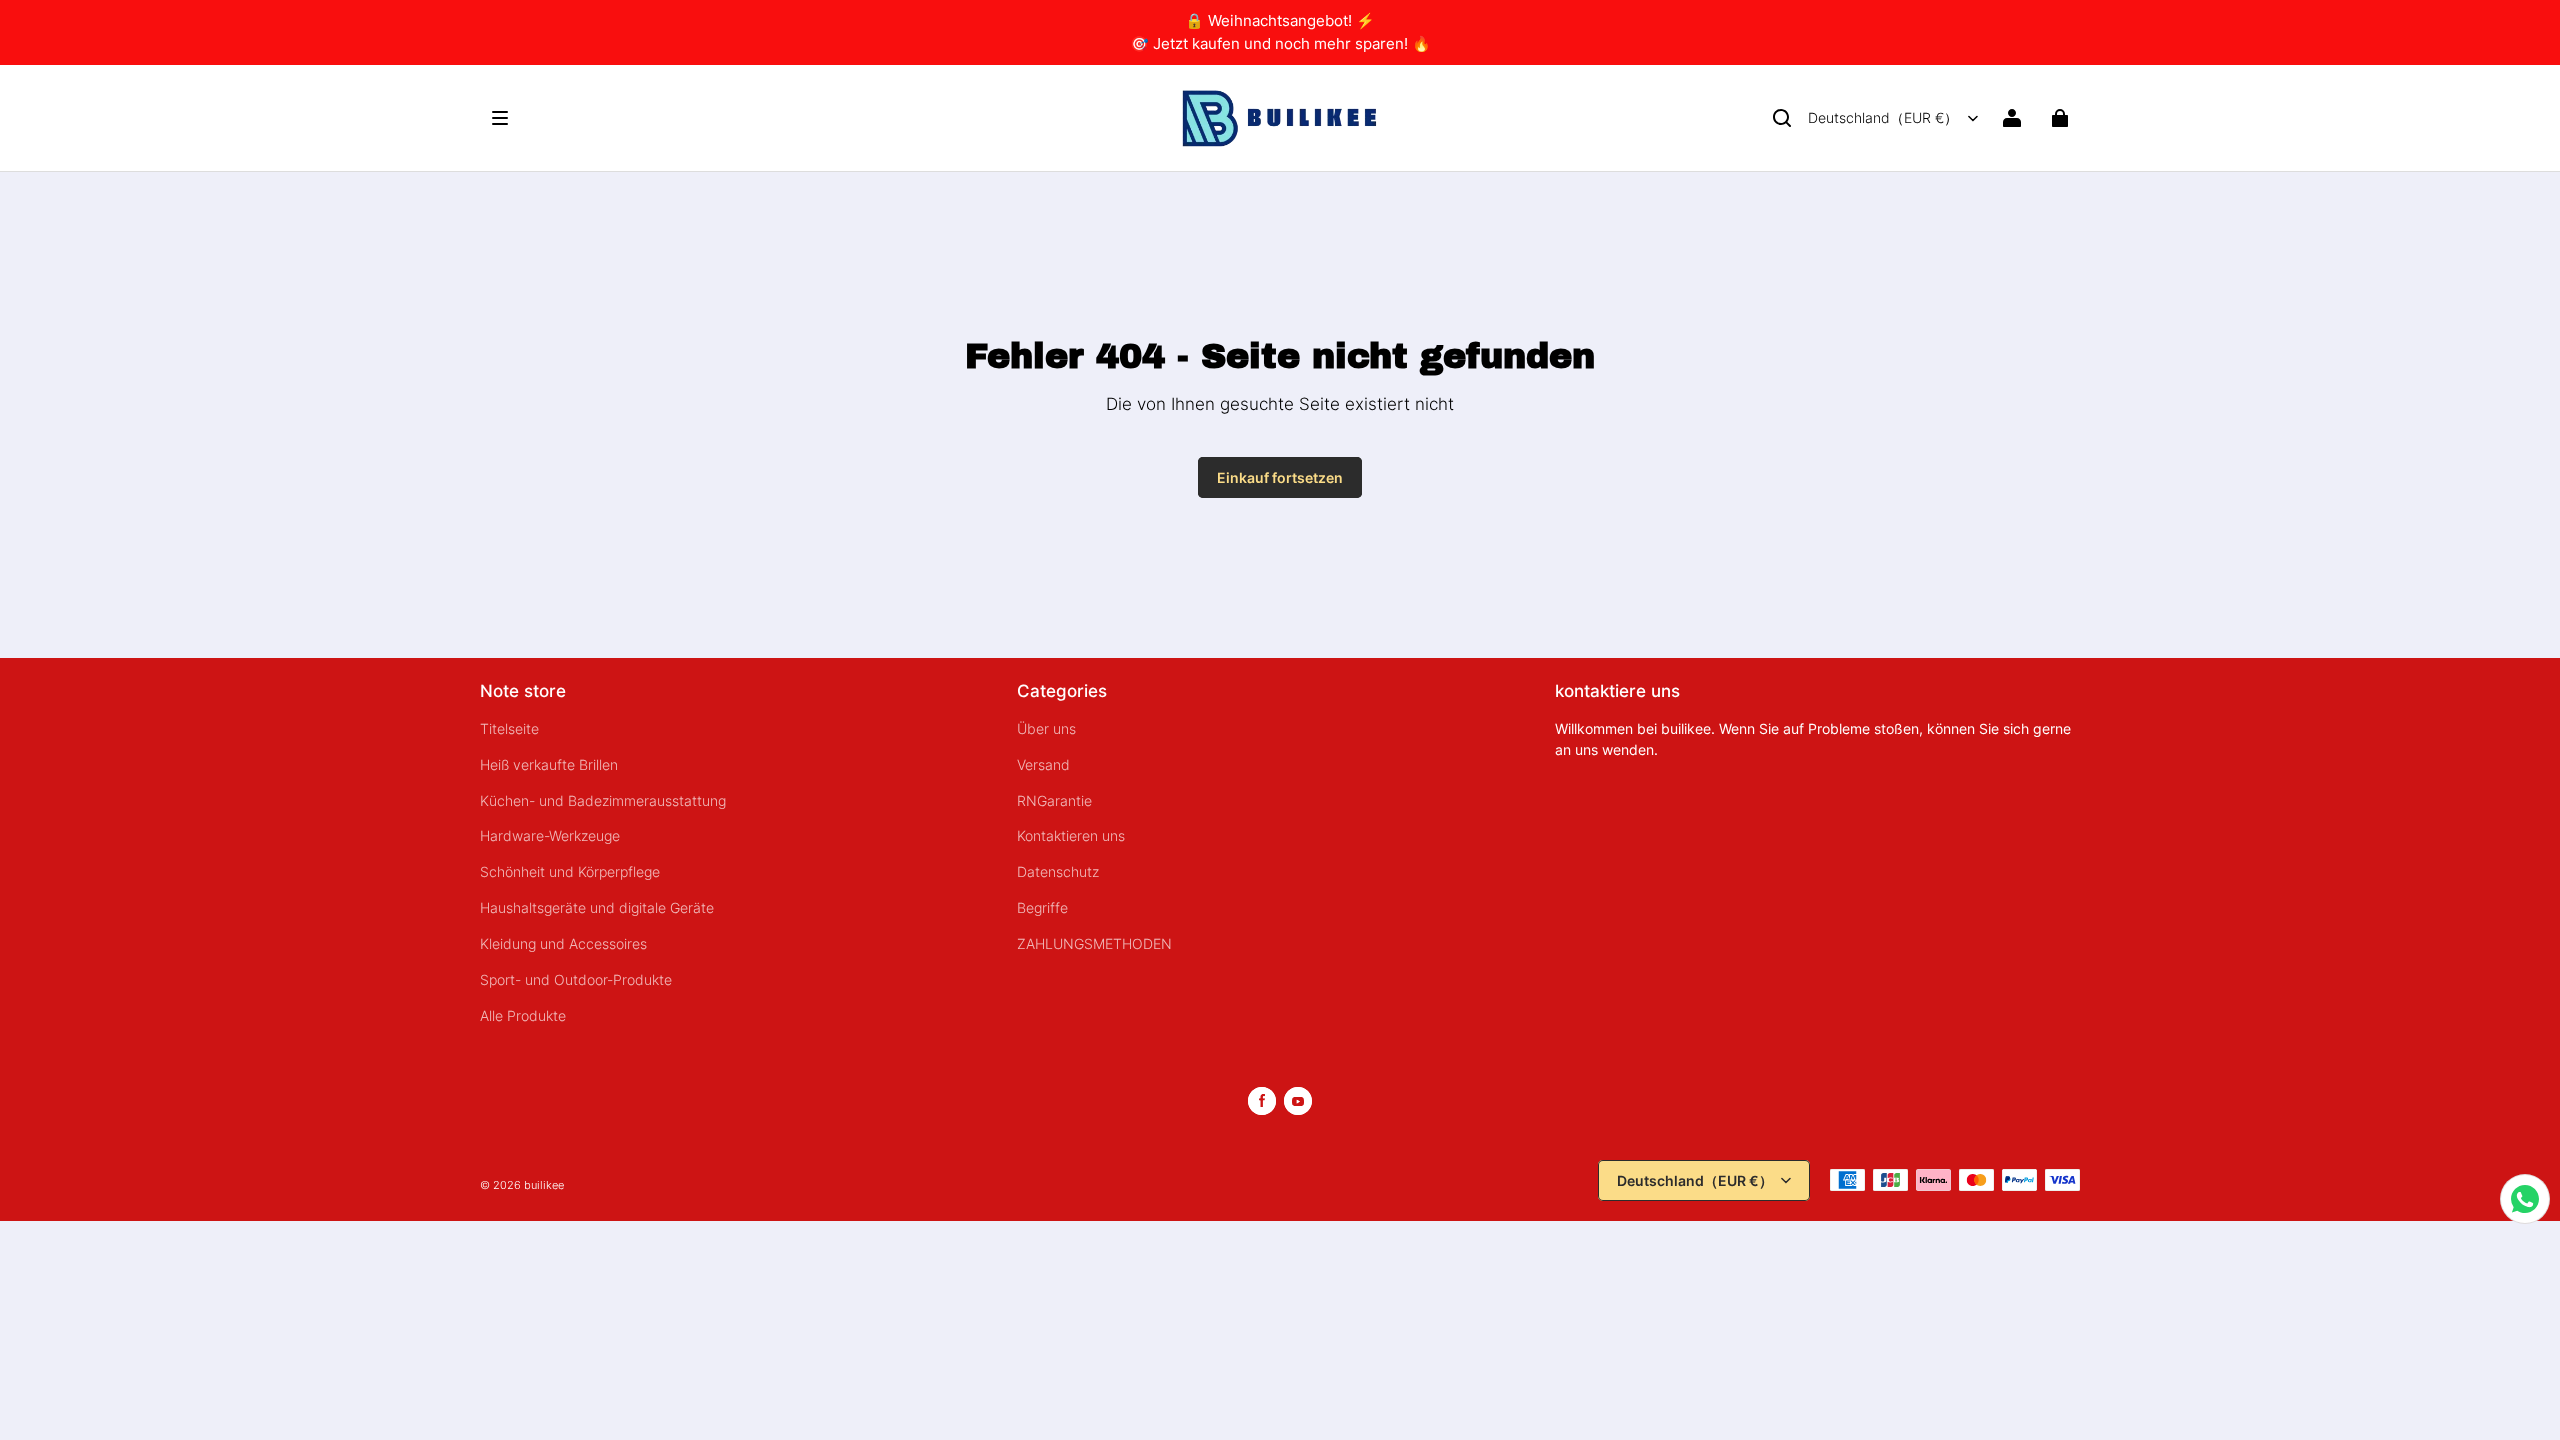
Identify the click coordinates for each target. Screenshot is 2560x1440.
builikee (544, 1185)
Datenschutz (1058, 872)
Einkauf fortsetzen (1280, 477)
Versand (1043, 765)
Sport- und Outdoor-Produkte (576, 980)
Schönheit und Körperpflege (570, 872)
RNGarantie (1054, 801)
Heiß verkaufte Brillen (549, 765)
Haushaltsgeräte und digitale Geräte (597, 908)
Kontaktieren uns (1071, 836)
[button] (1782, 118)
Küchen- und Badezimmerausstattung (603, 801)
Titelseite (509, 729)
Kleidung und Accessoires (563, 944)
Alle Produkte (523, 1016)
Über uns (1046, 729)
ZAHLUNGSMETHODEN (1094, 944)
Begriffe (1042, 908)
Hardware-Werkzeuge (550, 836)
